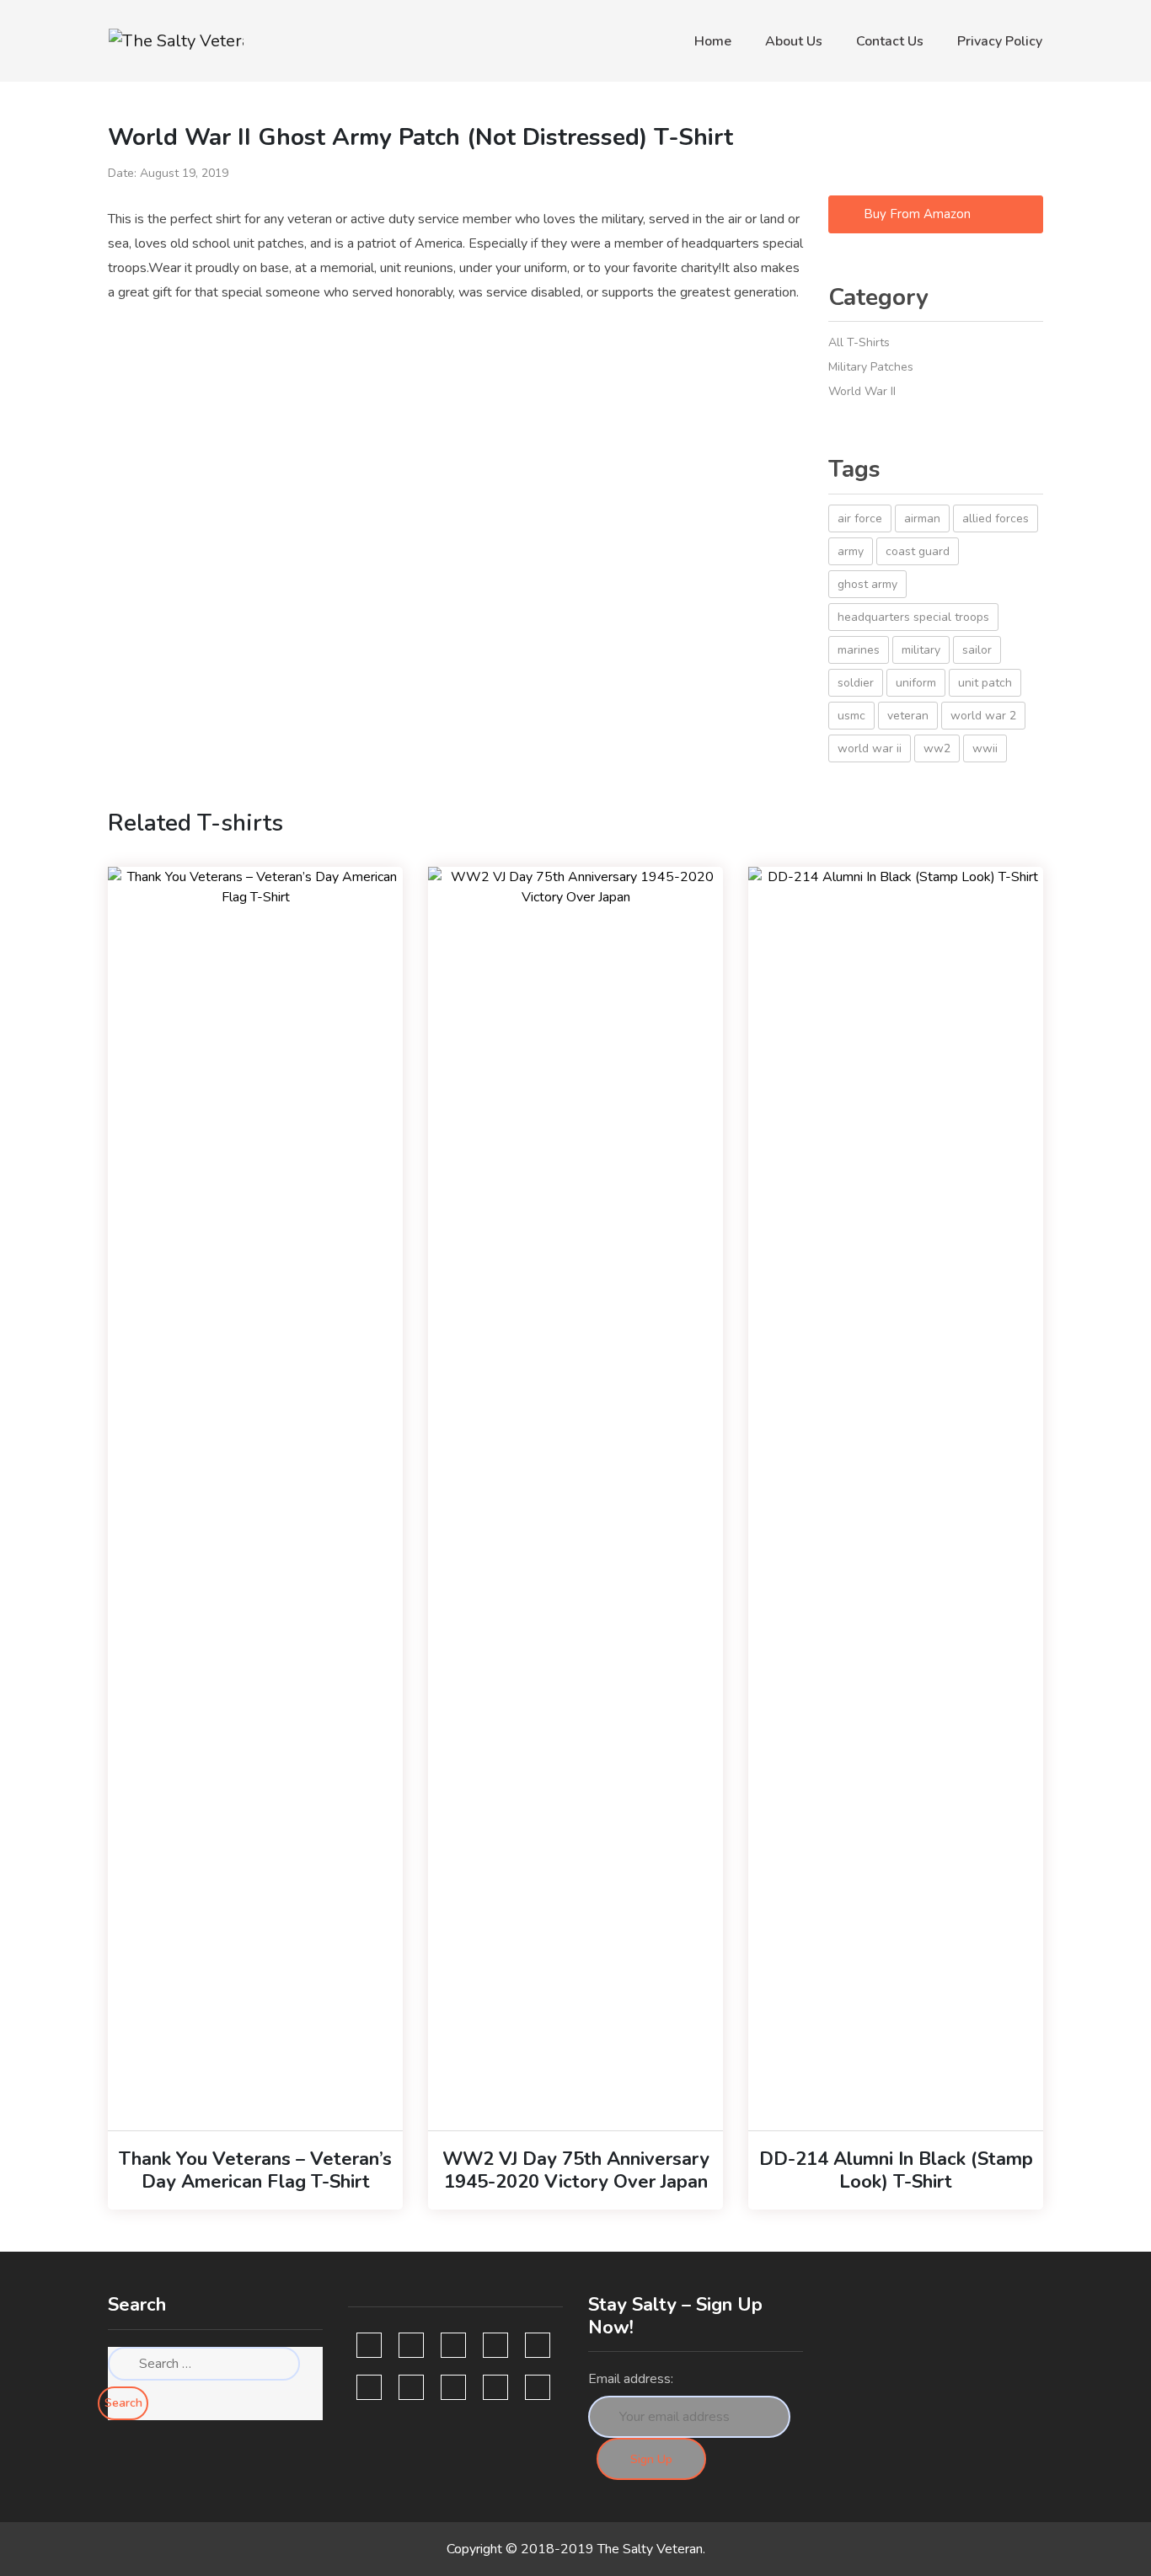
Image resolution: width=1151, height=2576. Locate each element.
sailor (977, 650)
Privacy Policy (1000, 41)
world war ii (870, 748)
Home (713, 41)
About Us (794, 41)
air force (860, 518)
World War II (862, 391)
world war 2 (983, 716)
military (921, 650)
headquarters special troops (913, 617)
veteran (908, 716)
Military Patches (871, 367)
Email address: (631, 2379)
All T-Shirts (859, 342)
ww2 (937, 748)
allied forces (996, 518)
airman (922, 518)
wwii (985, 748)
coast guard (918, 551)
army (851, 551)
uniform (916, 683)
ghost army (867, 584)
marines (859, 650)
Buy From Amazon (915, 214)
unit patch (985, 683)
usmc (851, 716)
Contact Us (890, 41)
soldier (856, 683)
